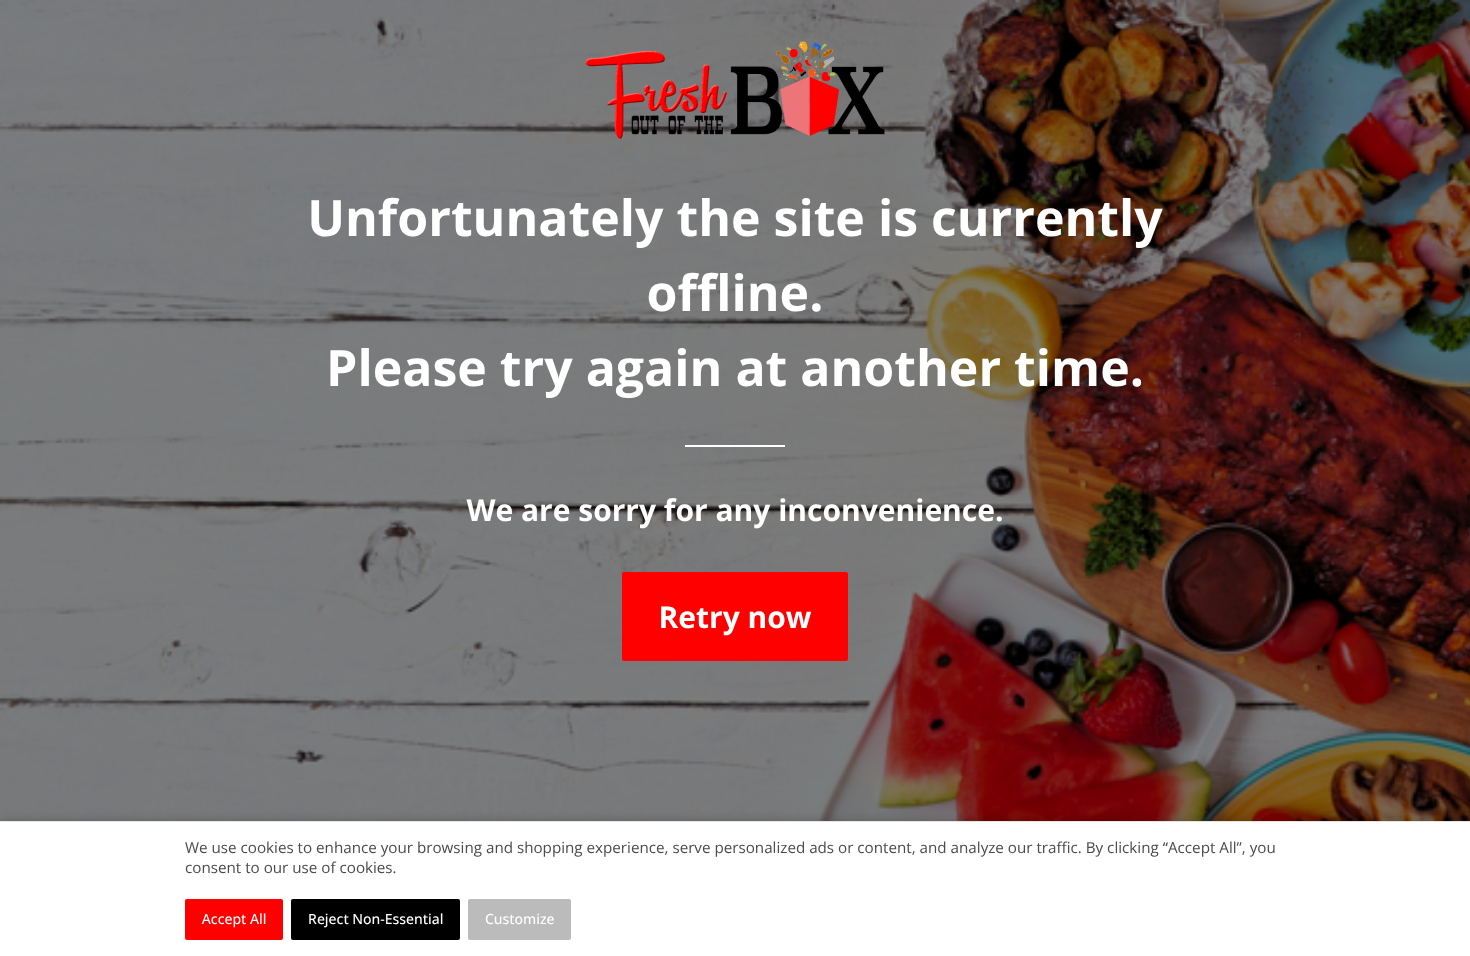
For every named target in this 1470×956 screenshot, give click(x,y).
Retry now (734, 616)
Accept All (234, 919)
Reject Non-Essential (375, 919)
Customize (520, 919)
